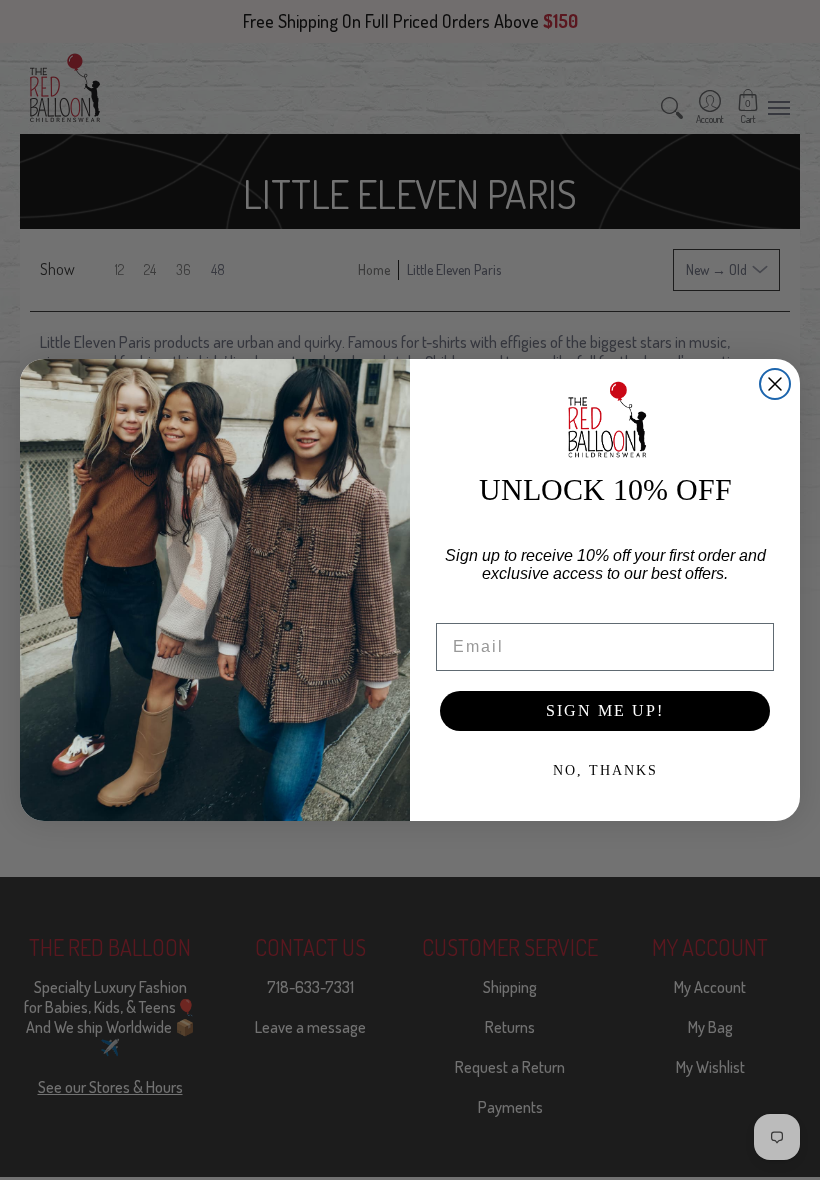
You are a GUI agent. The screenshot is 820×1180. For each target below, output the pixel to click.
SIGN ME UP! (605, 710)
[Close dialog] (775, 384)
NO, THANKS (605, 770)
